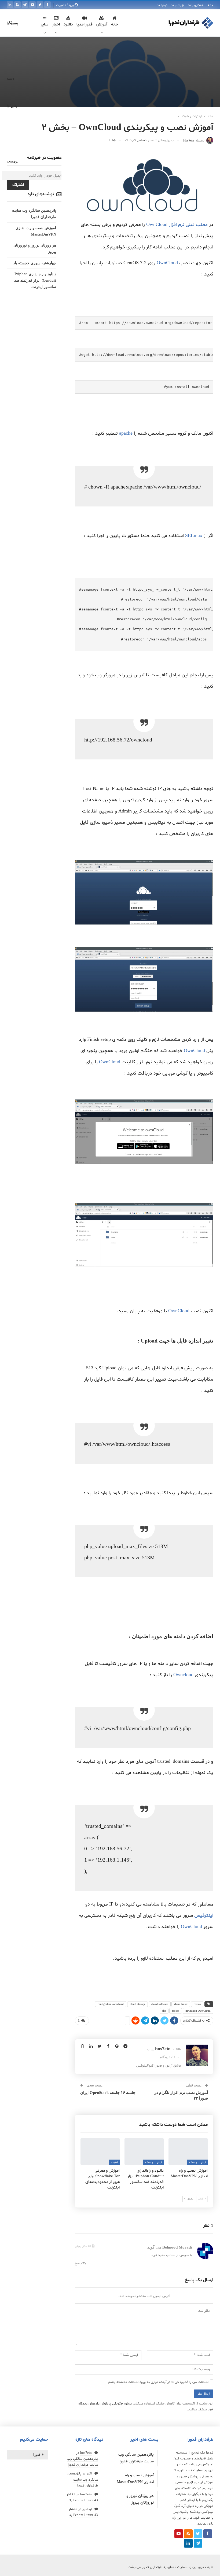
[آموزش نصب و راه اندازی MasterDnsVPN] (188, 2152)
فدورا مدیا (85, 25)
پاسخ (79, 2264)
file (164, 2011)
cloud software (160, 2004)
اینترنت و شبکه (197, 2163)
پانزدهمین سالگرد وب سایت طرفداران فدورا (82, 2480)
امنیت (114, 2163)
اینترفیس (204, 1916)
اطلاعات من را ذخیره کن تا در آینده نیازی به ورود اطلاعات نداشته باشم (158, 2382)
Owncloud (183, 1675)
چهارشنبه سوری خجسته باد (35, 263)
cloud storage (137, 2004)
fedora (176, 2011)
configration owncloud (111, 2004)
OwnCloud (167, 263)
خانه (210, 5)
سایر (45, 25)
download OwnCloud (198, 2011)
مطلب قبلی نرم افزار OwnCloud (177, 225)
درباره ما (162, 5)
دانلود (68, 25)
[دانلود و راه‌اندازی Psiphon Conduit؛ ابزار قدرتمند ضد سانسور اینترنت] (144, 2152)
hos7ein (86, 2453)
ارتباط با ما (178, 5)
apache (126, 433)
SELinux (194, 536)
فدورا (37, 2455)
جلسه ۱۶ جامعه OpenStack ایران (108, 2093)
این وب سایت (203, 2470)
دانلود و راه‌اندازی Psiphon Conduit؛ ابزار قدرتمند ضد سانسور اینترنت (35, 280)
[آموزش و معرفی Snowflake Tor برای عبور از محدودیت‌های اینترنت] (100, 2152)
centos (197, 2004)
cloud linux (181, 2004)
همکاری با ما (196, 5)
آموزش (102, 25)
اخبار (56, 25)
